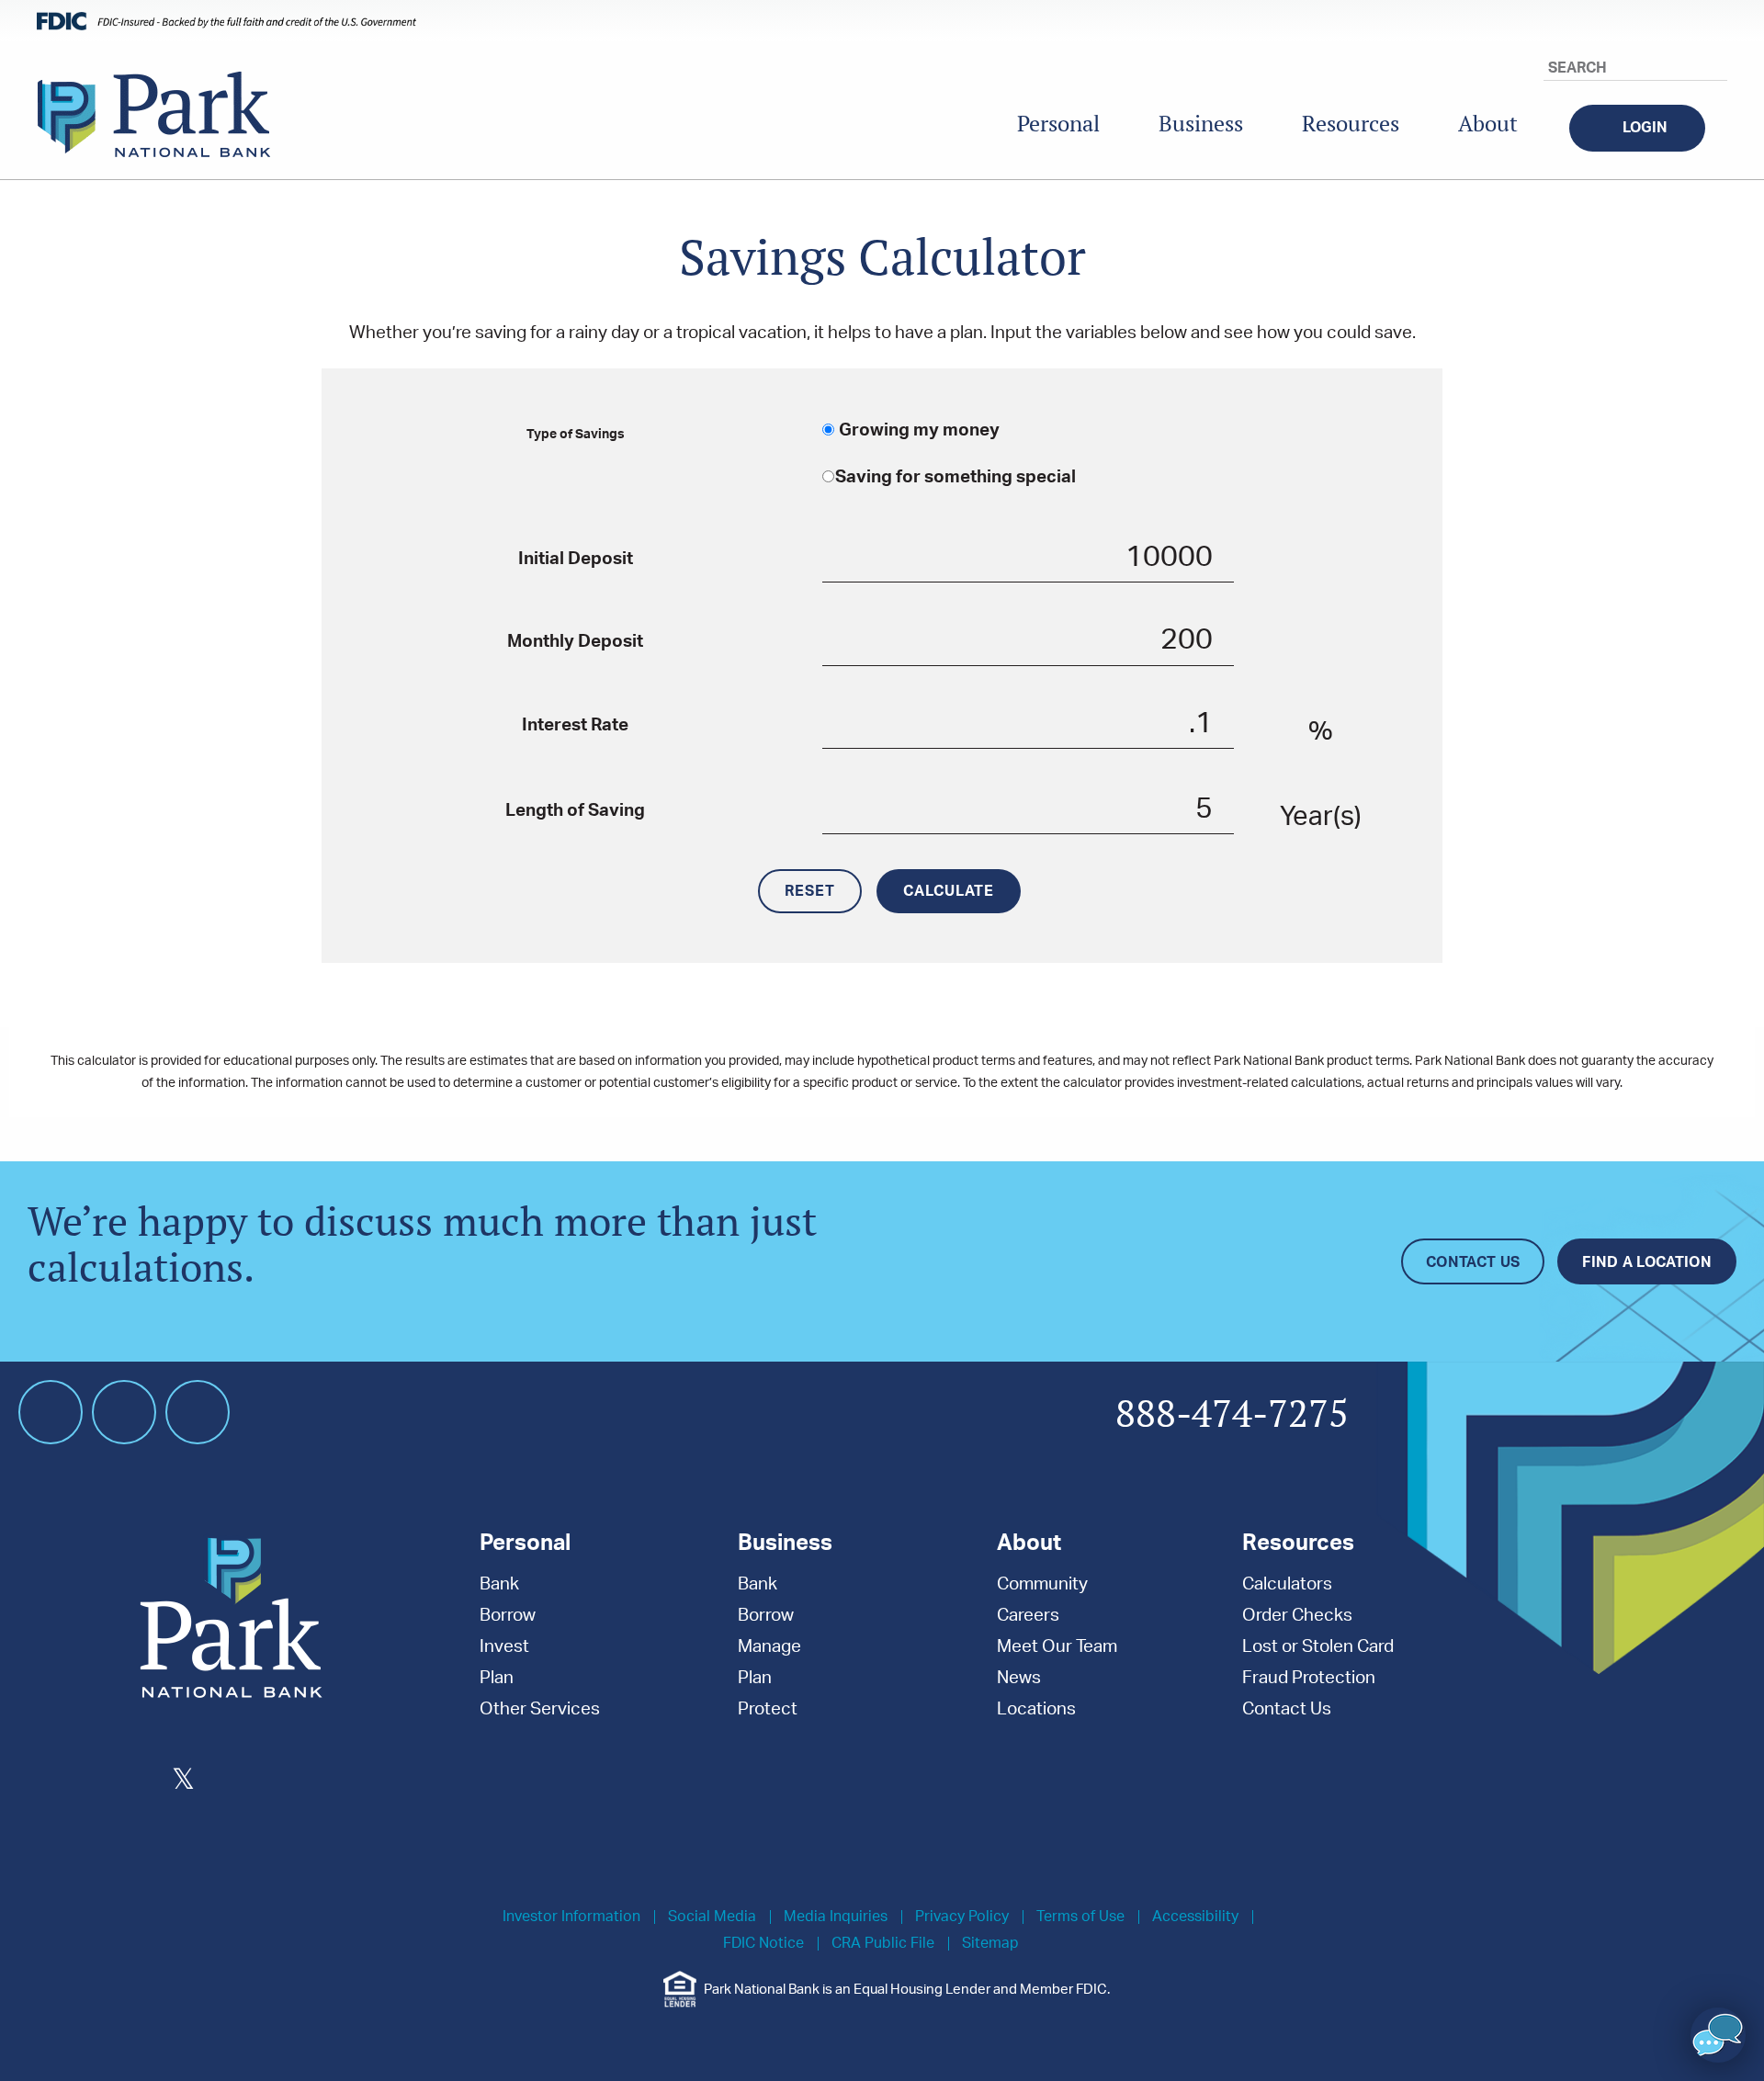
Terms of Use (1080, 1917)
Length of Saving (575, 811)
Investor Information (571, 1917)
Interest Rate (575, 725)
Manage (769, 1647)
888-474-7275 (1232, 1415)
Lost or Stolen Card (1318, 1647)
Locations (1036, 1709)
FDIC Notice (763, 1944)
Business (1201, 124)
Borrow (508, 1616)
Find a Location (1647, 1262)
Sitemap (990, 1944)
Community (1042, 1584)
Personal (1058, 124)
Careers (1028, 1616)
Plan (497, 1678)
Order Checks (1297, 1616)
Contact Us (1473, 1262)
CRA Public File (883, 1944)
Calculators (1287, 1584)
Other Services (540, 1709)
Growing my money (917, 430)
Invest (504, 1647)
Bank (499, 1584)
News (1019, 1678)
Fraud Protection (1309, 1678)
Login (1645, 128)
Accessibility (1195, 1917)
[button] (1718, 2035)
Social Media (712, 1917)
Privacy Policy (962, 1917)
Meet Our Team (1057, 1647)
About (1488, 124)
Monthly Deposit (575, 642)
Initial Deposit (576, 559)
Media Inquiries (836, 1917)
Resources (1351, 124)
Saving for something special (955, 477)
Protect (768, 1709)
